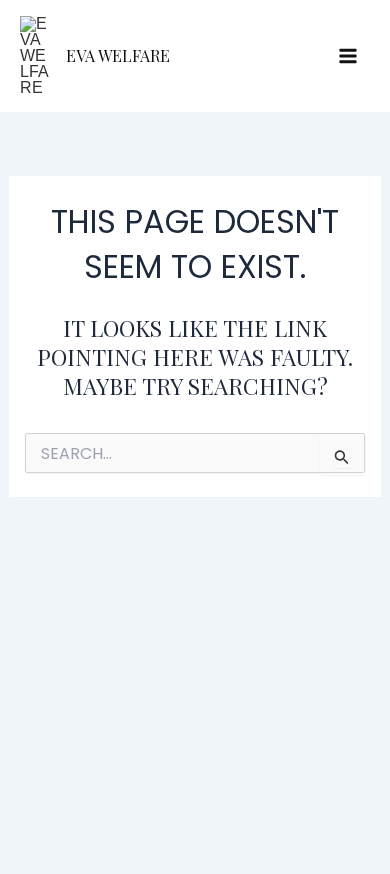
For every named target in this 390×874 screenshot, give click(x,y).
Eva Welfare (118, 55)
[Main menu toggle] (348, 56)
